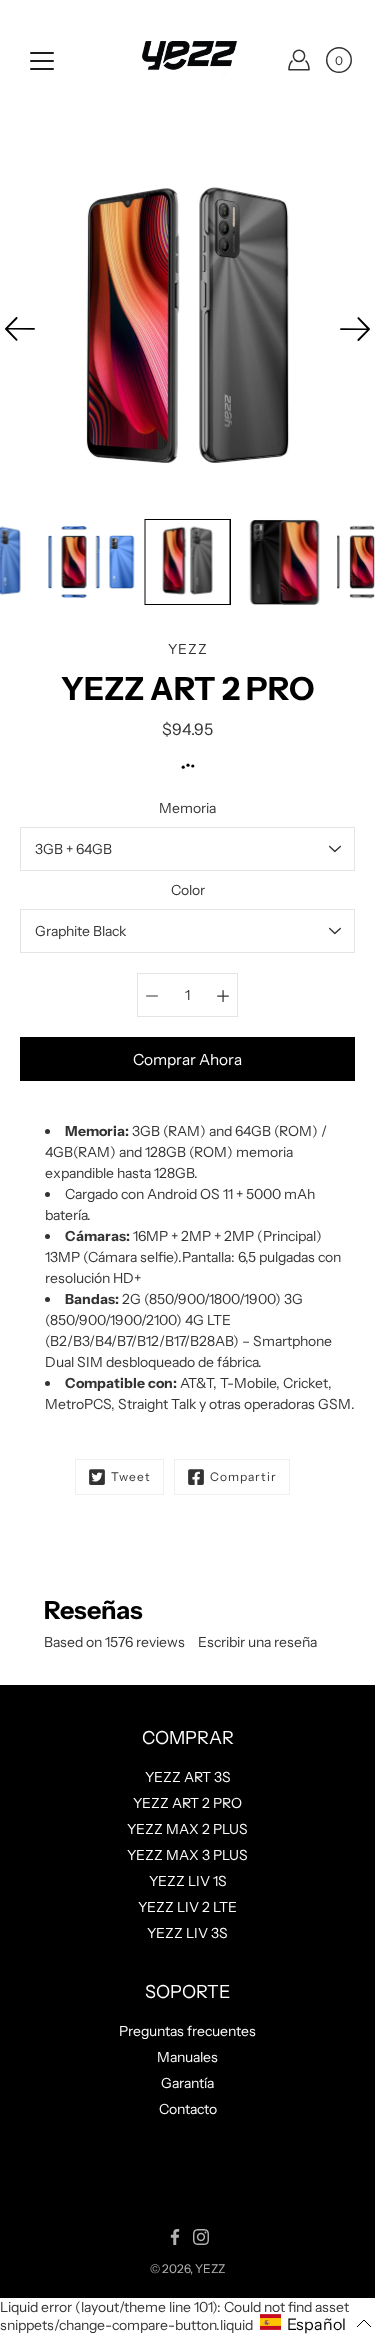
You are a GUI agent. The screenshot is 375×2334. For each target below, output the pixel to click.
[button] (316, 2323)
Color (188, 890)
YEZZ (210, 2268)
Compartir (243, 1476)
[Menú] (42, 61)
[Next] (355, 329)
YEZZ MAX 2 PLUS (187, 1829)
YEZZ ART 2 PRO (187, 1803)
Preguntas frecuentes (187, 2031)
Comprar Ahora (187, 1059)
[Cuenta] (299, 60)
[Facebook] (175, 2237)
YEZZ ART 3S (188, 1777)
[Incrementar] (223, 995)
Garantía (187, 2083)
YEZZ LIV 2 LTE (187, 1907)
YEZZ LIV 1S (188, 1881)
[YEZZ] (188, 60)
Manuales (187, 2057)
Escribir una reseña (257, 1642)
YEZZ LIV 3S (187, 1933)
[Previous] (20, 329)
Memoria (187, 808)
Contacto (188, 2109)
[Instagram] (201, 2237)
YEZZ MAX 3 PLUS (187, 1855)
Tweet (131, 1476)
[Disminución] (152, 995)
